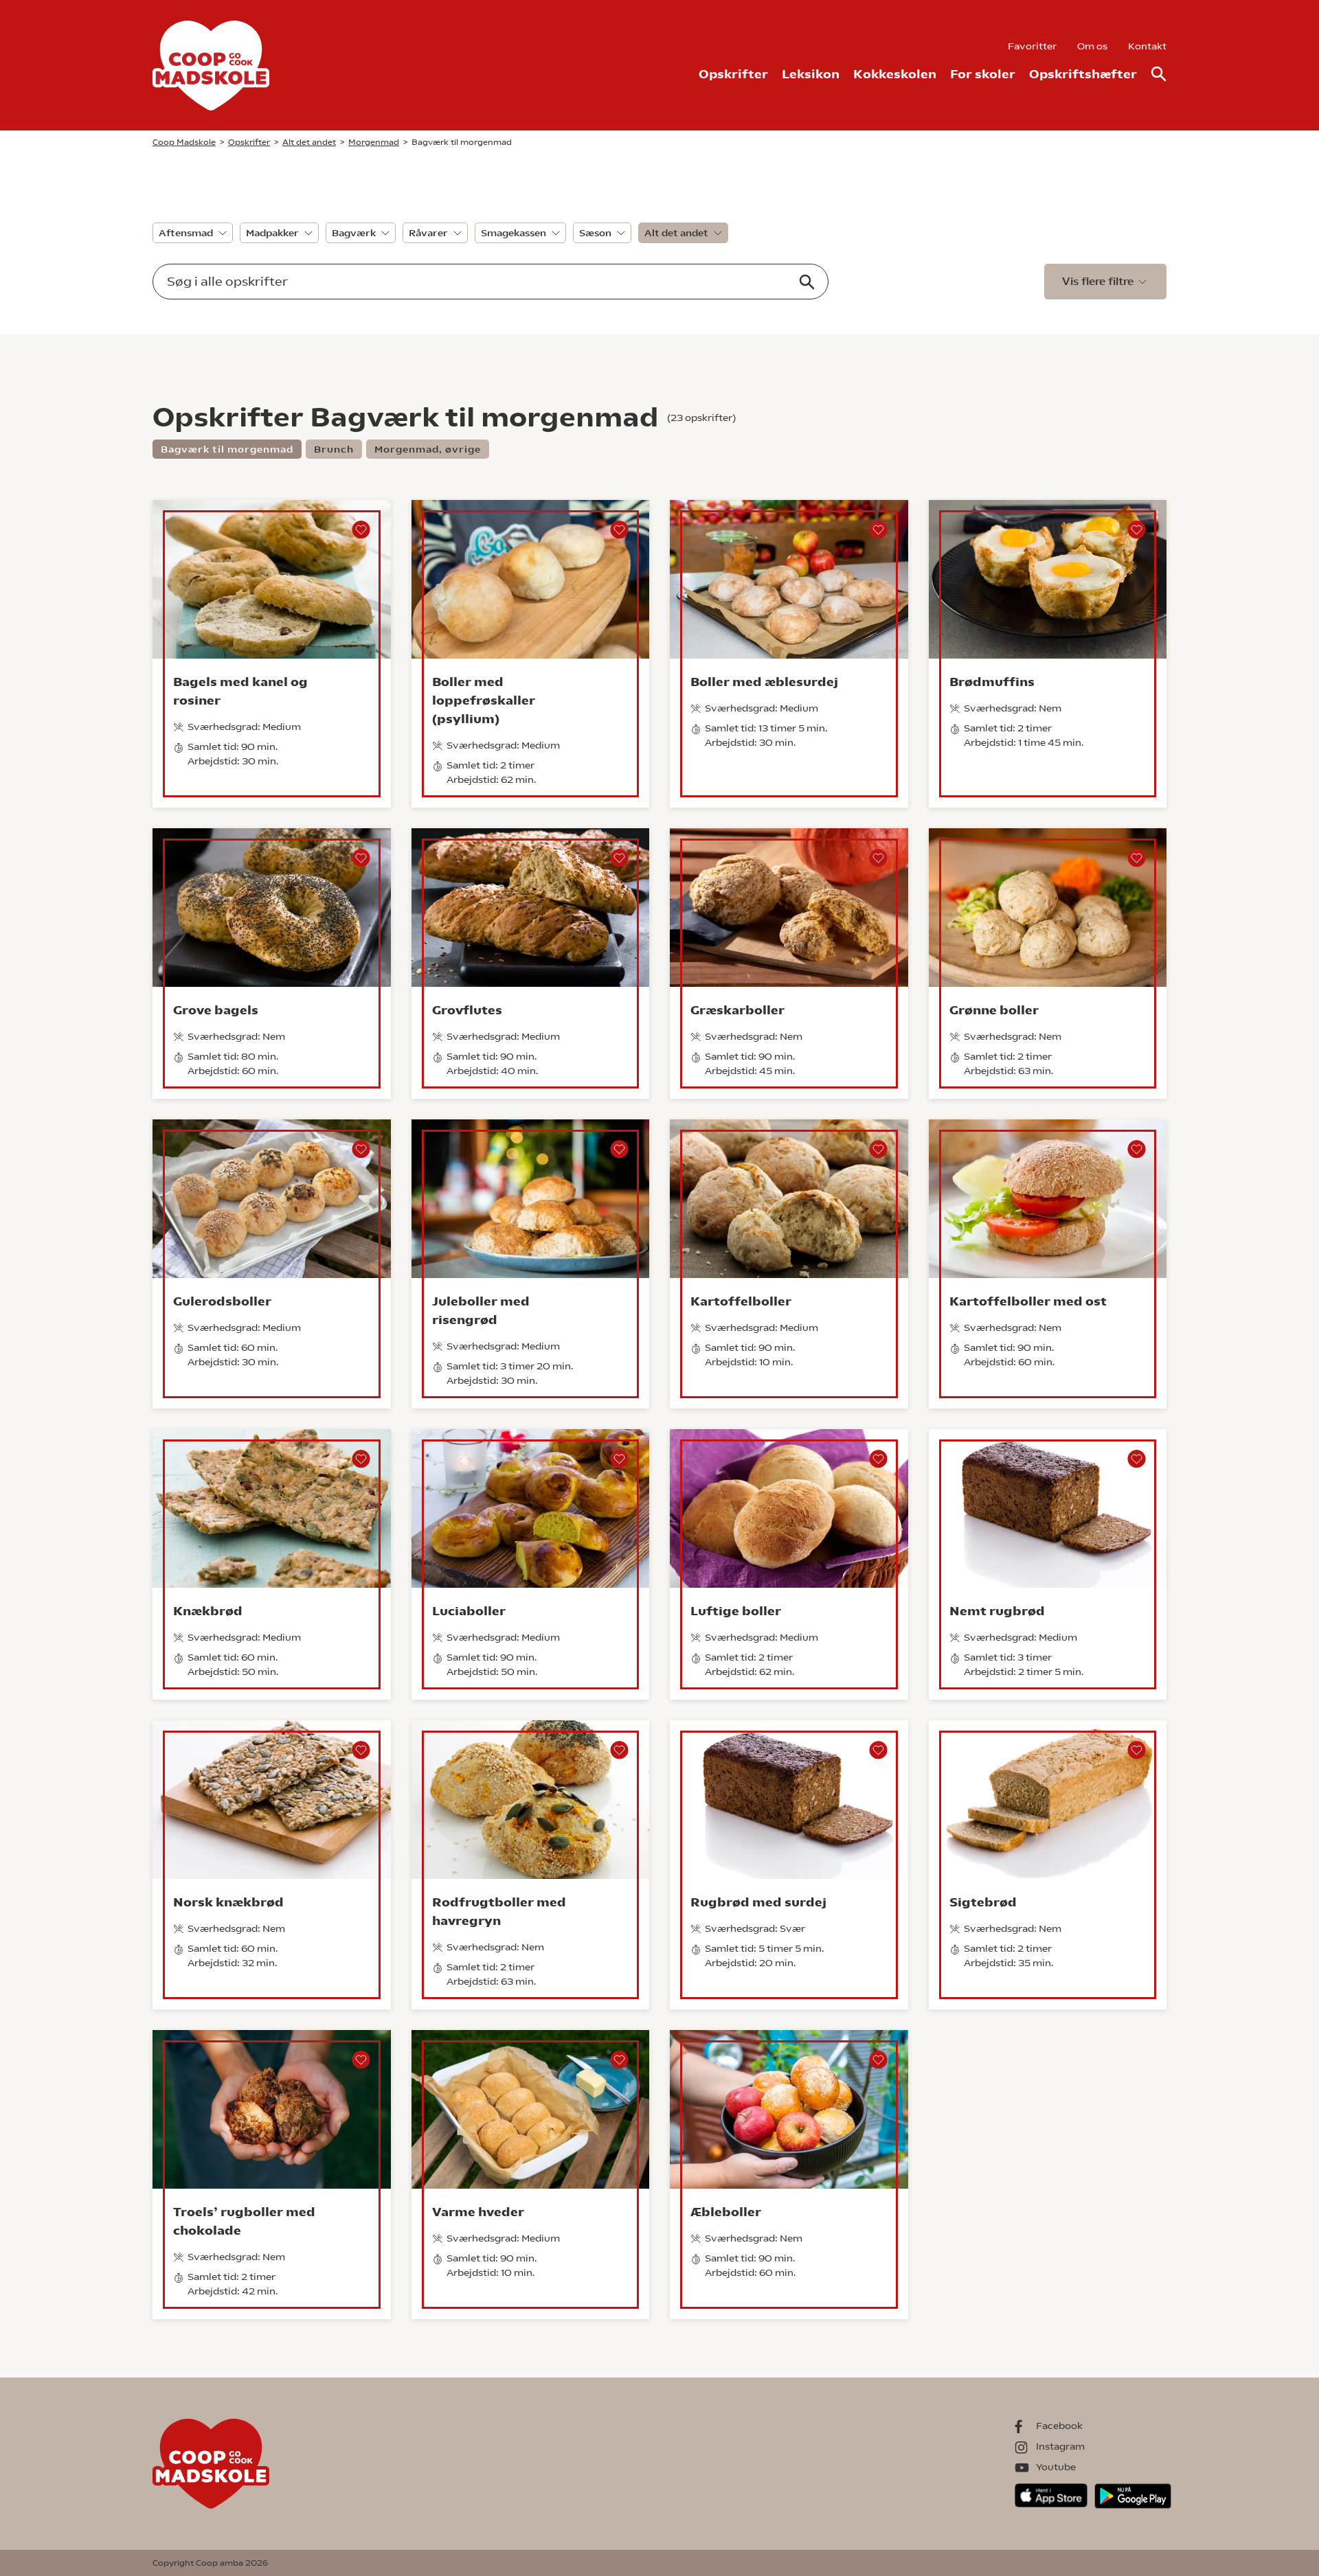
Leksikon (811, 74)
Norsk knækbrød (228, 1902)
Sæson (595, 233)
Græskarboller (737, 1010)
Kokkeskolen (895, 74)
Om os (1092, 46)
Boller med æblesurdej (764, 682)
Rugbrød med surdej (758, 1902)
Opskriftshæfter (1083, 74)
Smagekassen (514, 233)
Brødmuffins (992, 682)
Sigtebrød (983, 1902)
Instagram (1060, 2446)
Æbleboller (726, 2212)
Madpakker (272, 233)
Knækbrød (208, 1611)
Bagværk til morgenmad (227, 449)
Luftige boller (736, 1611)
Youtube (1056, 2467)
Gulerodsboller (222, 1301)
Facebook (1059, 2426)
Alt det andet (676, 233)
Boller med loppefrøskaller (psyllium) (484, 700)
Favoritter (1032, 46)
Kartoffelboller (741, 1301)
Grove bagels (216, 1010)
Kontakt (1147, 46)
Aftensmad (186, 233)
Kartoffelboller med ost (1028, 1301)
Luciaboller (469, 1611)
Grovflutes (467, 1010)
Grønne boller (994, 1010)
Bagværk (354, 233)
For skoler (983, 74)
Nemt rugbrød (997, 1611)
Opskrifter (733, 74)
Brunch (334, 449)
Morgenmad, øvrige (428, 449)
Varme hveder (478, 2212)
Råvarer (428, 233)
